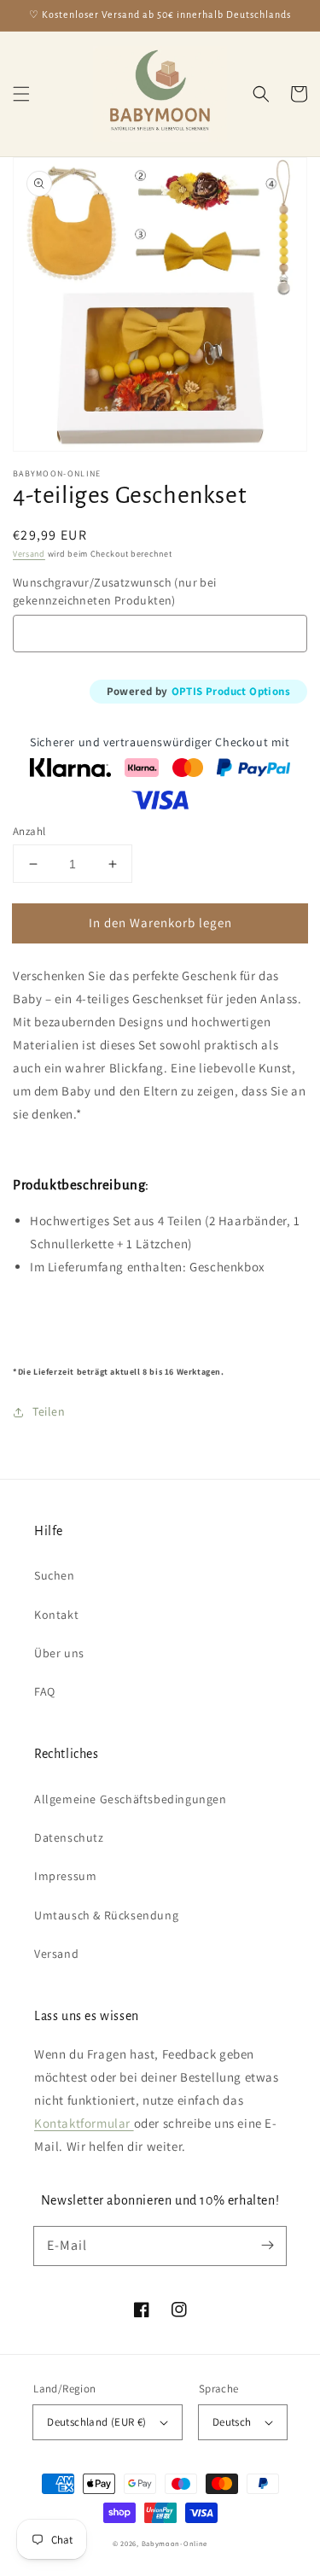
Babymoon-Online (175, 2543)
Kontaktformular (84, 2123)
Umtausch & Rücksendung (106, 1915)
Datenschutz (69, 1837)
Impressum (65, 1876)
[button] (21, 94)
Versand (29, 554)
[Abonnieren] (267, 2246)
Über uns (59, 1653)
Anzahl (29, 831)
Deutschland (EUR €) (97, 2422)
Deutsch (232, 2422)
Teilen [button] (49, 1411)
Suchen (55, 1575)
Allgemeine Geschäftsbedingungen (131, 1799)
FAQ (45, 1691)
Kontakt (56, 1615)
